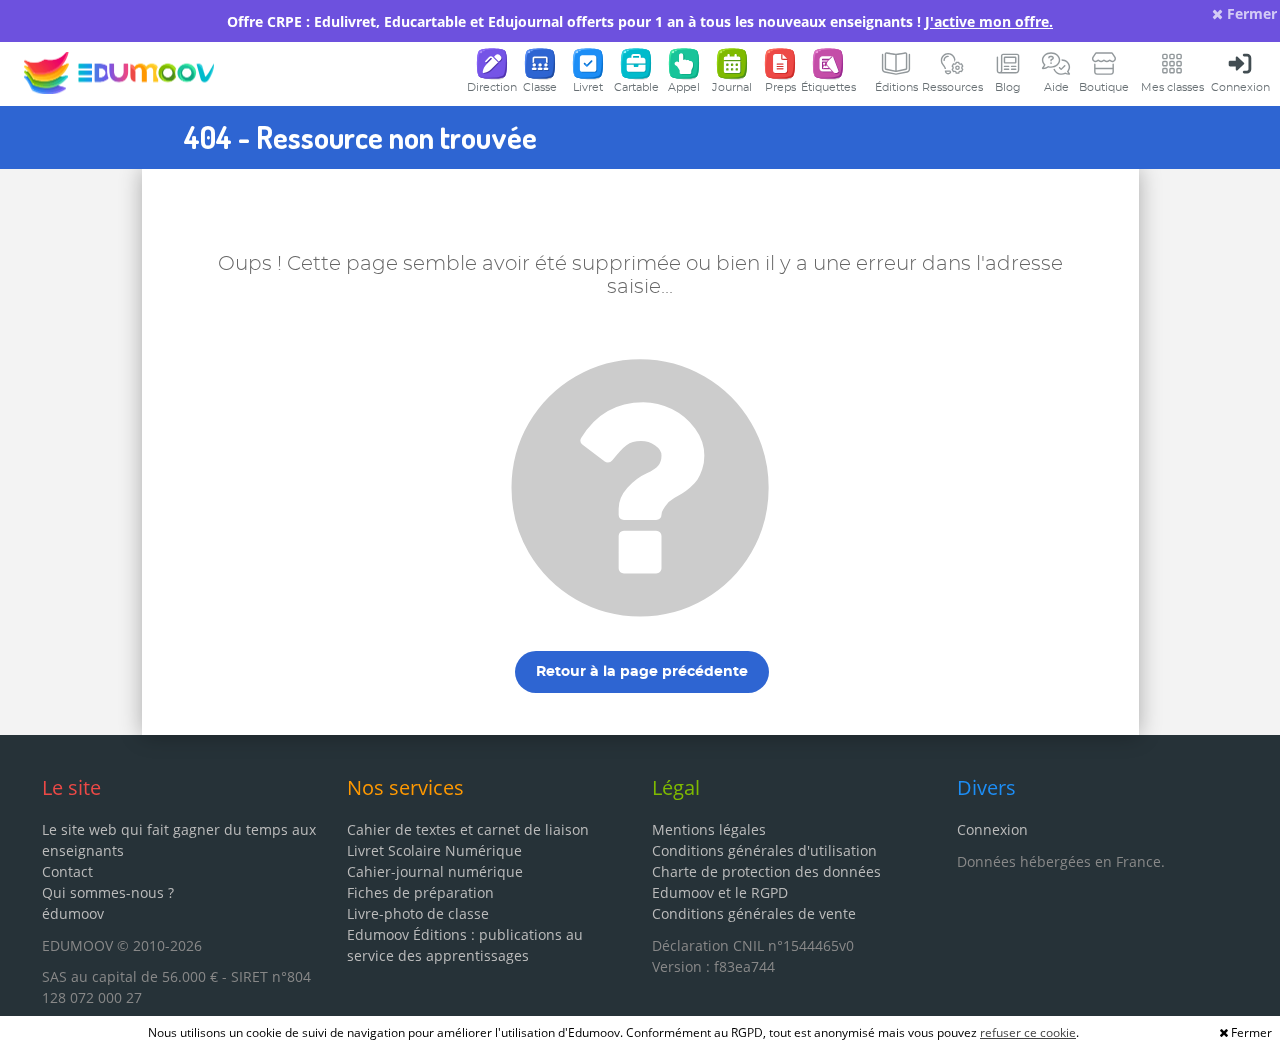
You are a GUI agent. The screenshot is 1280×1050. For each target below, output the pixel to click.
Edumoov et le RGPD (720, 892)
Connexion (992, 829)
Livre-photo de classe (418, 913)
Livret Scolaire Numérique (434, 850)
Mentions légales (709, 829)
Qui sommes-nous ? (108, 892)
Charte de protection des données (766, 871)
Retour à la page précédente (642, 672)
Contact (67, 871)
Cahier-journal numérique (435, 871)
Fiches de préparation (420, 892)
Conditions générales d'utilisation (764, 850)
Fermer (1250, 13)
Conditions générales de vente (754, 913)
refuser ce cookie (1028, 1032)
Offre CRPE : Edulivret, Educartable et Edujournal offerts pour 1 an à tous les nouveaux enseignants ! (640, 21)
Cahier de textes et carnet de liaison (468, 829)
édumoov (73, 913)
